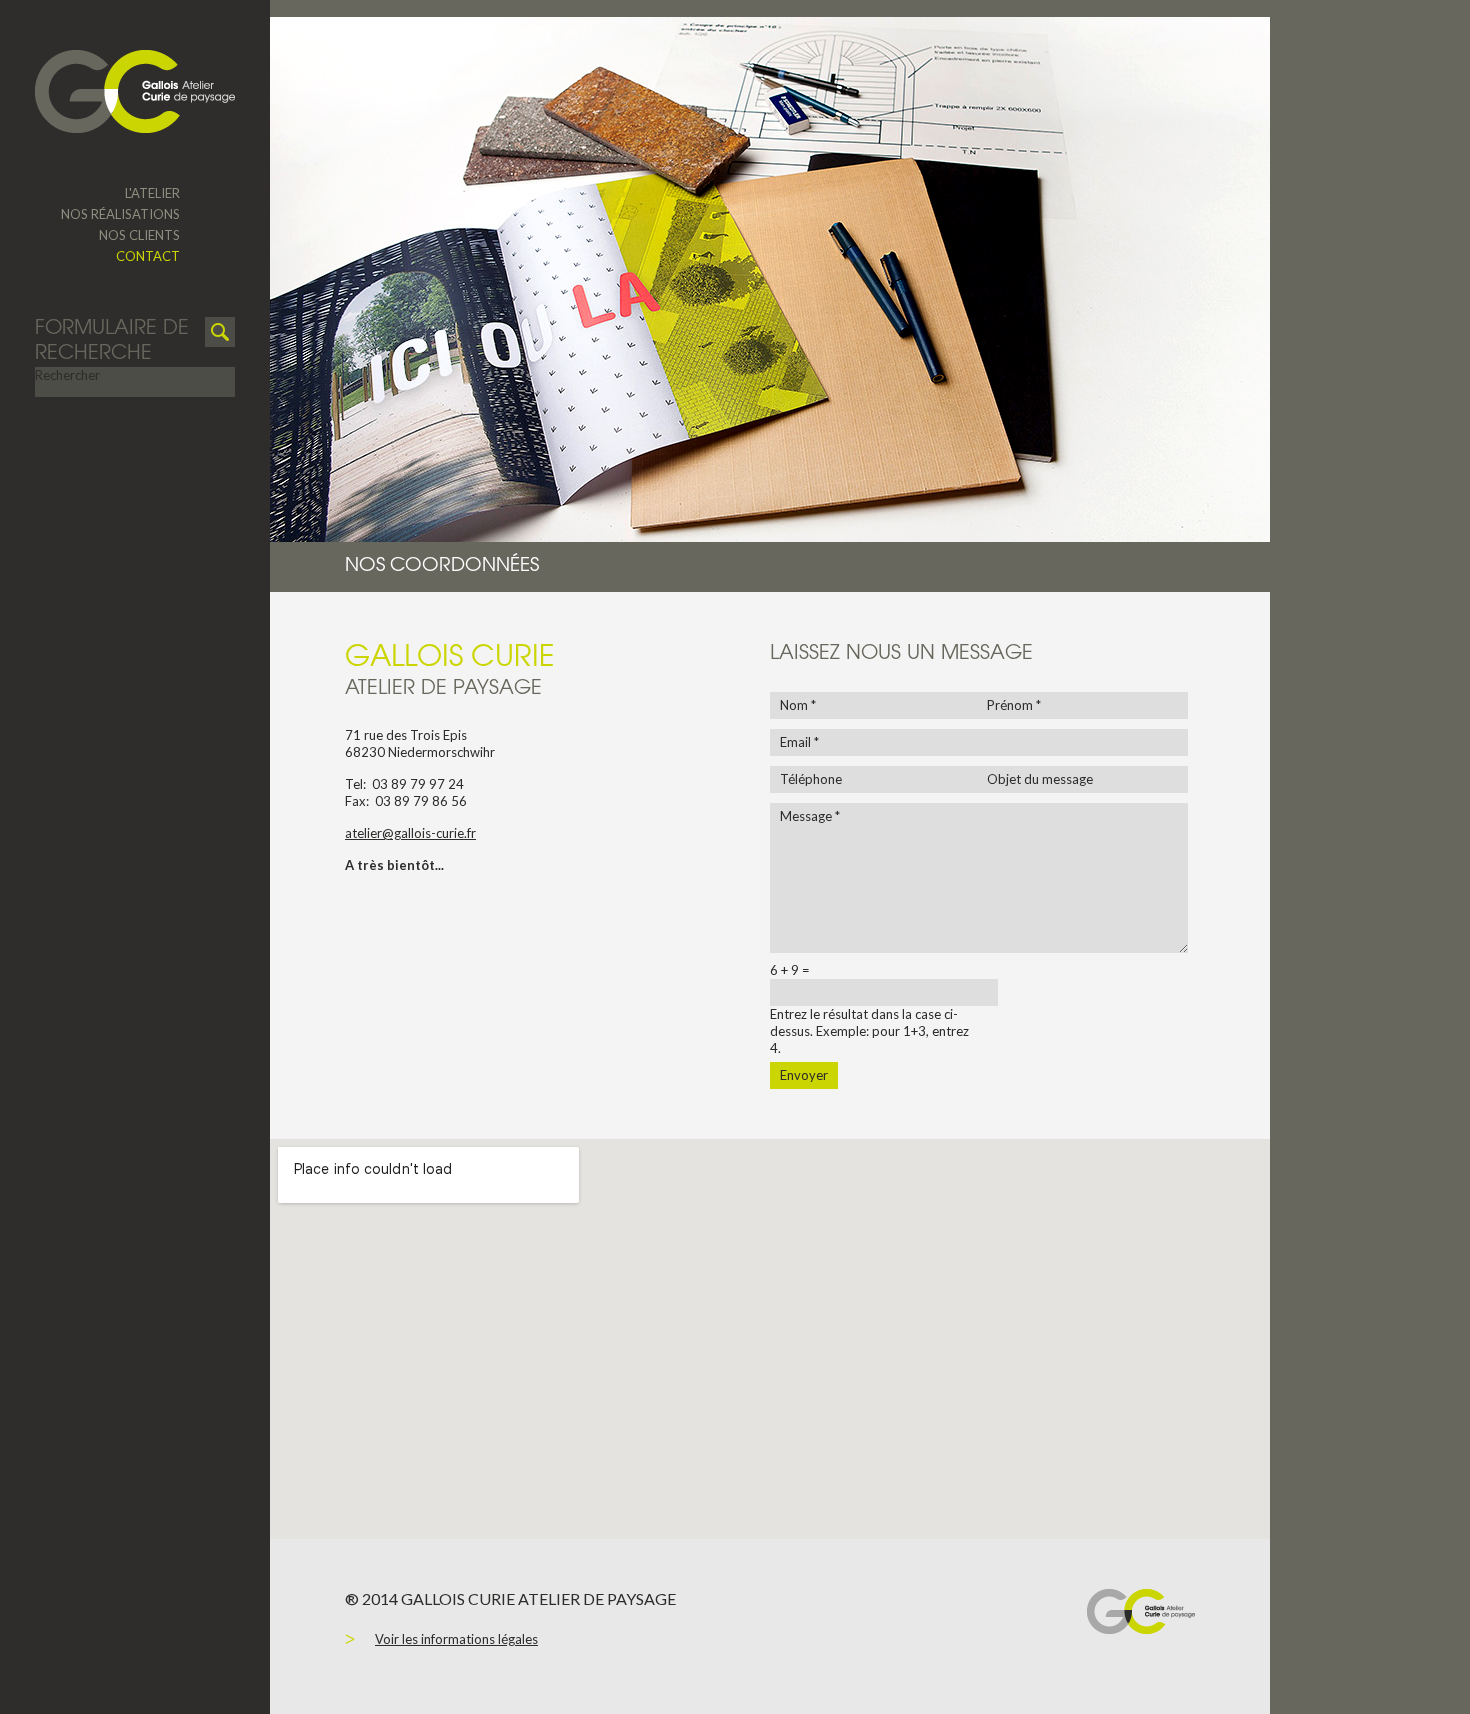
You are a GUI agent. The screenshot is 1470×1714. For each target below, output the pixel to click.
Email (799, 742)
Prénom (1014, 705)
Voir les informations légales (456, 1639)
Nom (798, 705)
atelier (363, 833)
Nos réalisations (120, 214)
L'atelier (152, 193)
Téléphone (811, 779)
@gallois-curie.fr (429, 833)
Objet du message (1040, 779)
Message (810, 816)
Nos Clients (139, 235)
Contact (148, 256)
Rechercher (67, 375)
